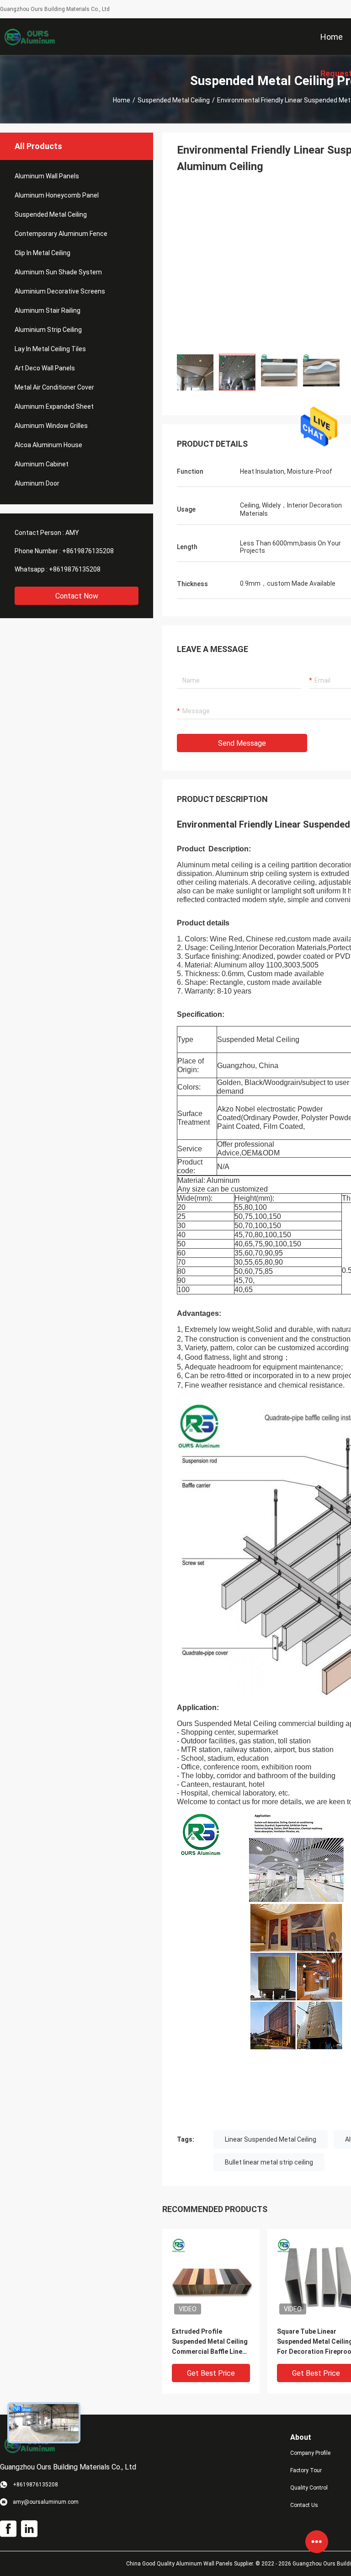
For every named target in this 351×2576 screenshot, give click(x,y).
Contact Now (77, 596)
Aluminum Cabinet (42, 464)
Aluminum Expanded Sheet (54, 406)
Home (122, 100)
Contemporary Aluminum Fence (61, 234)
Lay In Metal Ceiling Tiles (50, 349)
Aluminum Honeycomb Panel (57, 195)
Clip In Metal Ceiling (43, 253)
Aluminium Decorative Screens (60, 291)
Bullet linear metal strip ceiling (269, 2162)
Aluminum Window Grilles (51, 426)
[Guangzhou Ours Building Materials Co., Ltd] (30, 37)
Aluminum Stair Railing (48, 310)
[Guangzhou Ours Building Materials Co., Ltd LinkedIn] (29, 2529)
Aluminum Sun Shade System (58, 272)
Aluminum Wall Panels (47, 176)
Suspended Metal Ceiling (174, 100)
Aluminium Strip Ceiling (48, 330)
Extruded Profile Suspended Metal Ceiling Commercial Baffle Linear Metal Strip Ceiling (210, 2342)
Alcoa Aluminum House (48, 445)
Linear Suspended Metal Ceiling (271, 2139)
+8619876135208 (88, 551)
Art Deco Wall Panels (45, 368)
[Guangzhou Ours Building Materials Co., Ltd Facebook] (8, 2529)
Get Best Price (211, 2373)
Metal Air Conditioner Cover (54, 387)
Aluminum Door (37, 483)
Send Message (242, 743)
